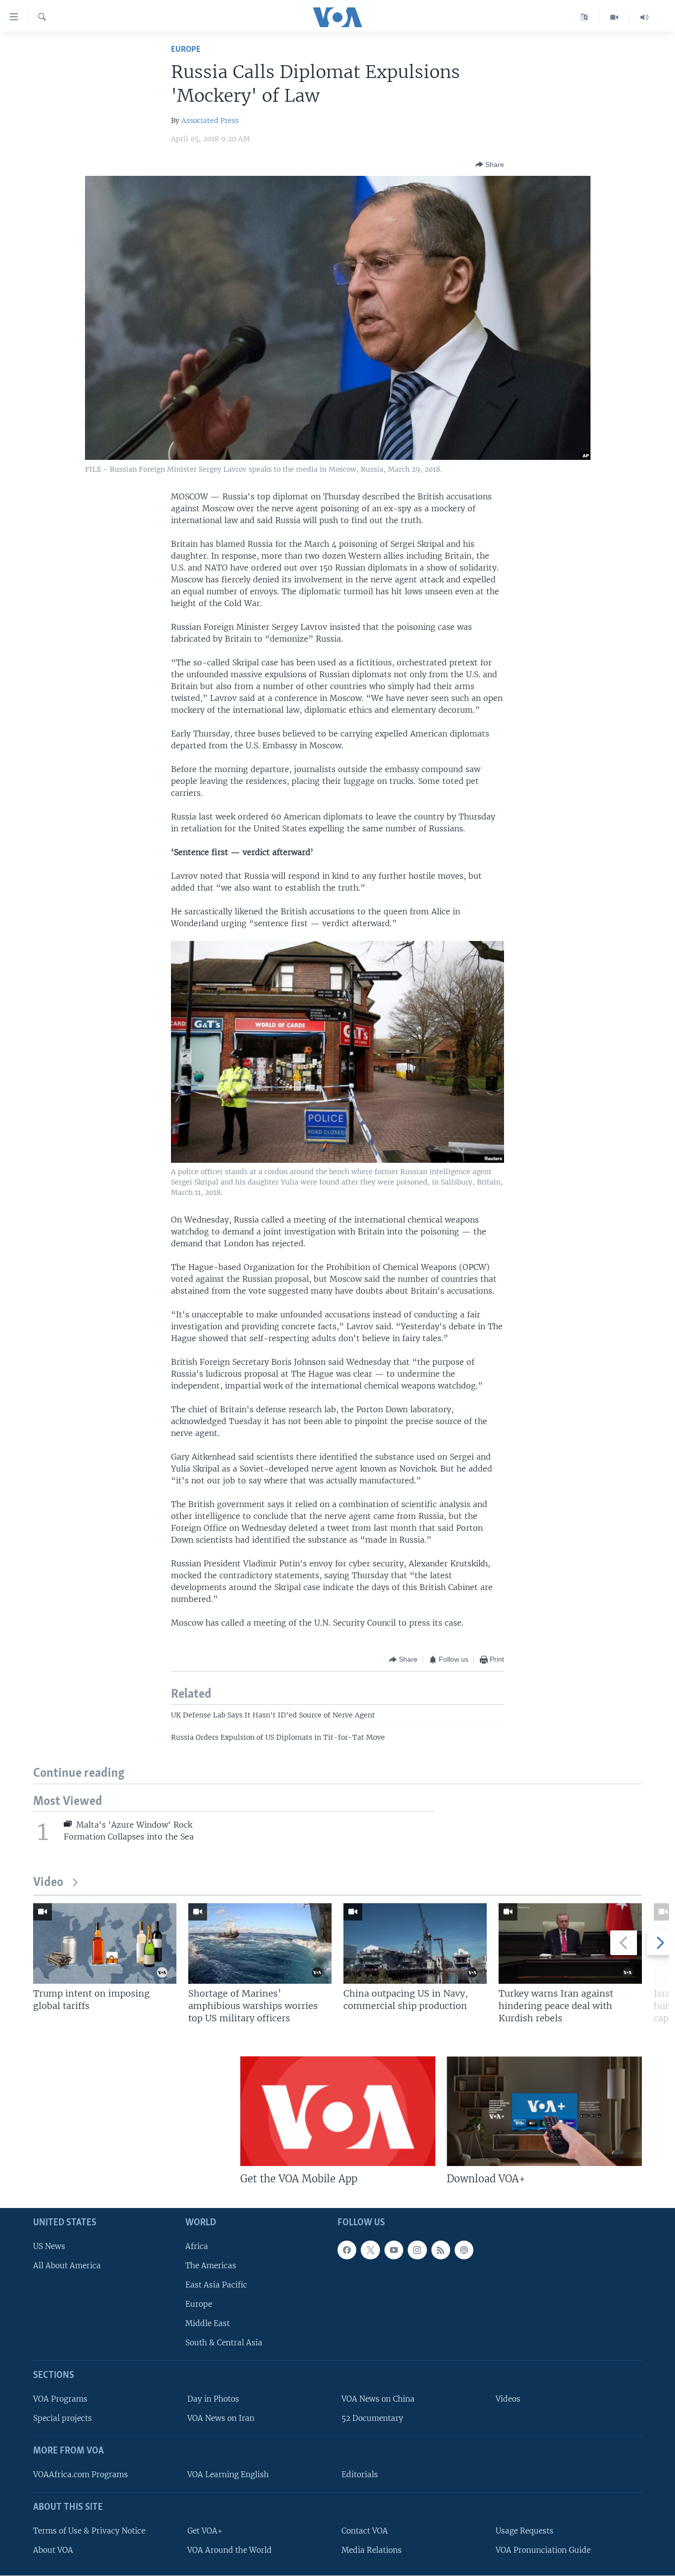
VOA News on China (378, 2399)
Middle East (208, 2323)
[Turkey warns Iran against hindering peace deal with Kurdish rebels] (570, 1943)
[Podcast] (464, 2250)
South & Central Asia (224, 2343)
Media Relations (372, 2550)
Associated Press (210, 121)
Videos (508, 2399)
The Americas (211, 2266)
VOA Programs (60, 2399)
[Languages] (584, 17)
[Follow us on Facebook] (347, 2250)
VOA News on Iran (221, 2418)
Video (48, 1883)
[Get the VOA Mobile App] (338, 2111)
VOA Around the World (230, 2550)
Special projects (63, 2418)
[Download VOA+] (544, 2111)
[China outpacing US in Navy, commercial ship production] (415, 1943)
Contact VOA (365, 2531)
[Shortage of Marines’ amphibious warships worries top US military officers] (260, 1943)
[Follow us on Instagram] (417, 2250)
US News (49, 2246)
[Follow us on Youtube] (394, 2250)
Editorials (360, 2474)
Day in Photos (213, 2399)
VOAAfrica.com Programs (81, 2474)
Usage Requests (525, 2531)
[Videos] (614, 17)
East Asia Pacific (216, 2285)
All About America (67, 2266)
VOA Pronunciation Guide (543, 2550)
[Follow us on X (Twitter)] (370, 2250)
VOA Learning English (228, 2474)
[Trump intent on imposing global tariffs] (105, 1943)
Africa (197, 2246)
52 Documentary (372, 2418)
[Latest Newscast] (644, 17)
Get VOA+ (205, 2531)
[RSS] (441, 2250)
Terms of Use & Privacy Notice (89, 2531)
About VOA (53, 2550)
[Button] (490, 164)
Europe (186, 50)
